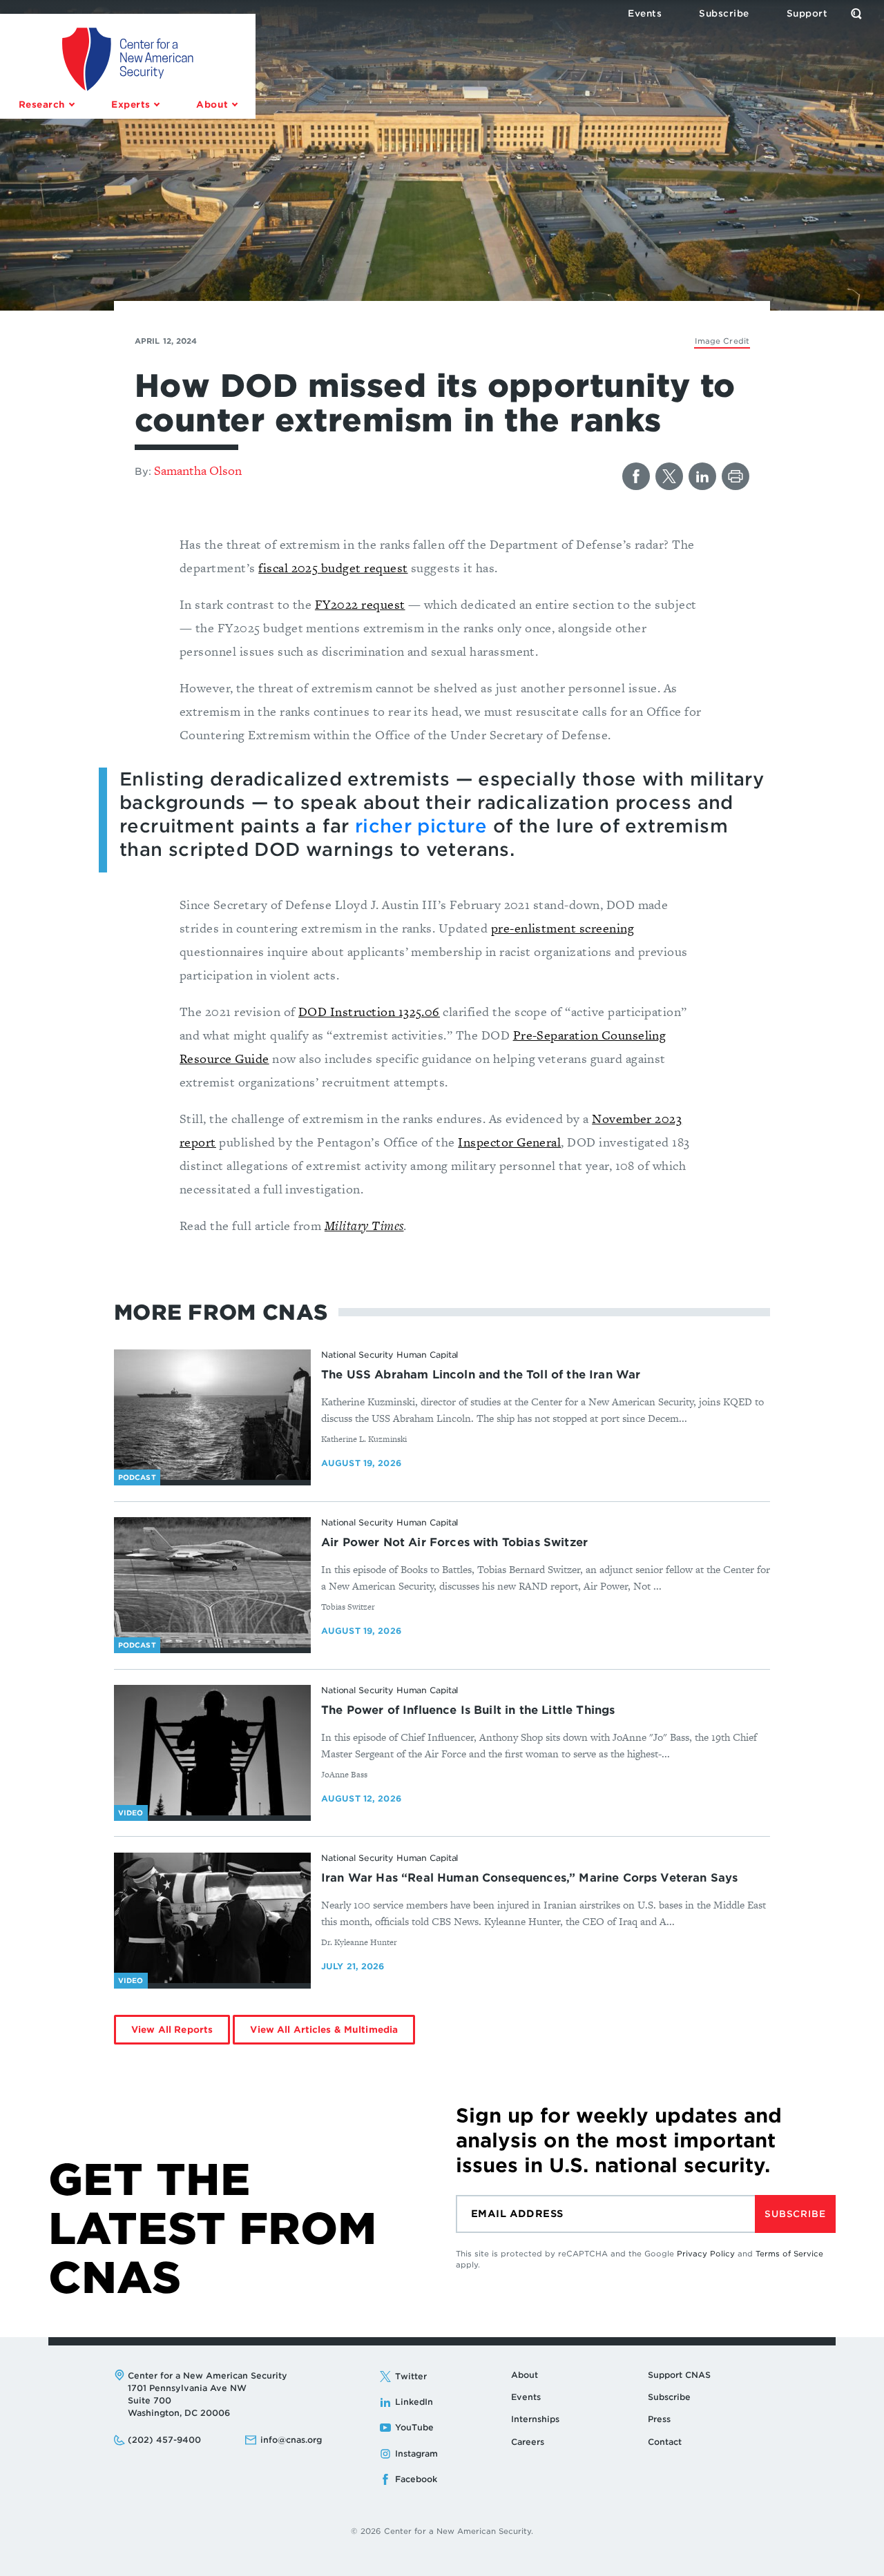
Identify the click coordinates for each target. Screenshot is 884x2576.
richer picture (421, 826)
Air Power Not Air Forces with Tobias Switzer (454, 1542)
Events (526, 2397)
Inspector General (509, 1142)
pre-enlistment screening (563, 928)
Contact (665, 2442)
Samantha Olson (198, 470)
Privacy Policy (706, 2254)
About (525, 2375)
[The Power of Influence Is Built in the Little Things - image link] (212, 1750)
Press (659, 2419)
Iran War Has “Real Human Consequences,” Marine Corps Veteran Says (529, 1878)
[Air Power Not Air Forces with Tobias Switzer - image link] (212, 1583)
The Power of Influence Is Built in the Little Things (468, 1710)
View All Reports (172, 2030)
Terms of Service (789, 2254)
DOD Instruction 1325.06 (369, 1012)
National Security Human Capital (390, 1355)
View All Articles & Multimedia (324, 2030)
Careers (528, 2442)
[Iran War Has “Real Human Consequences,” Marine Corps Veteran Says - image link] (212, 1918)
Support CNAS (679, 2375)
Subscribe (795, 2214)
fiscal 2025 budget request (333, 568)
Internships (535, 2419)
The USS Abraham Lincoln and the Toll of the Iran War (481, 1375)
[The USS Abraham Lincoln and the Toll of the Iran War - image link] (212, 1415)
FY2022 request (360, 604)
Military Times (364, 1226)
